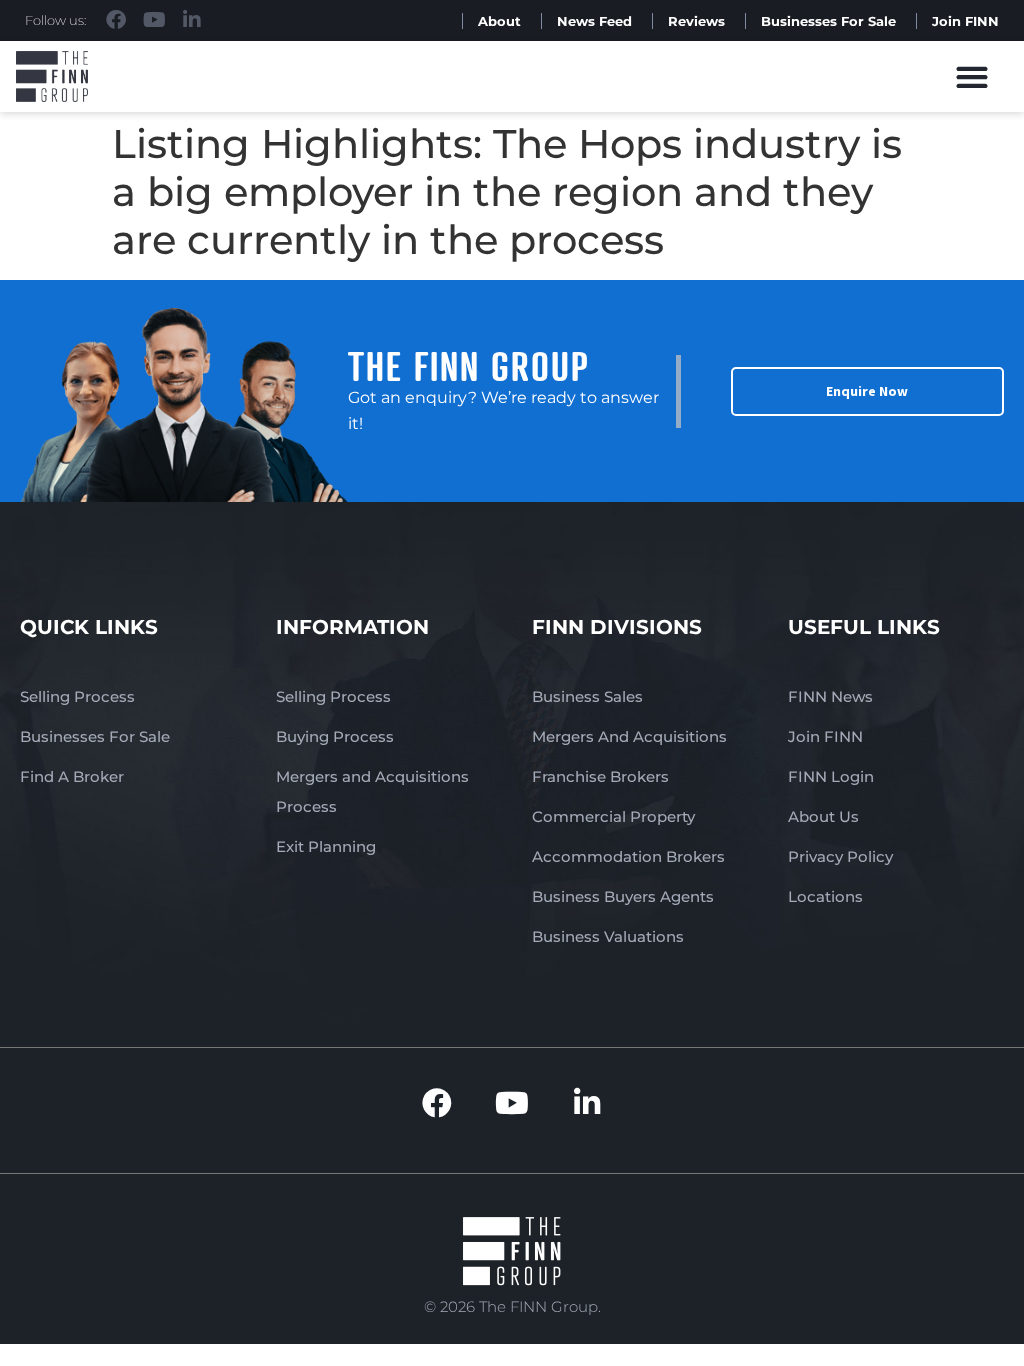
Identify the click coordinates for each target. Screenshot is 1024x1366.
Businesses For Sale (828, 21)
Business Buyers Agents (623, 896)
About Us (823, 816)
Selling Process (77, 696)
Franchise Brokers (600, 776)
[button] (972, 76)
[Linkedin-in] (192, 20)
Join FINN (965, 21)
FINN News (830, 696)
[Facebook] (116, 20)
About (499, 21)
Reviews (696, 21)
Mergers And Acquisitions (629, 736)
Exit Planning (326, 846)
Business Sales (587, 696)
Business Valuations (608, 936)
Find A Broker (72, 776)
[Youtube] (154, 20)
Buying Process (335, 736)
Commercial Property (613, 816)
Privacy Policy (840, 856)
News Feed (594, 21)
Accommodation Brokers (628, 856)
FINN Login (831, 776)
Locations (825, 896)
